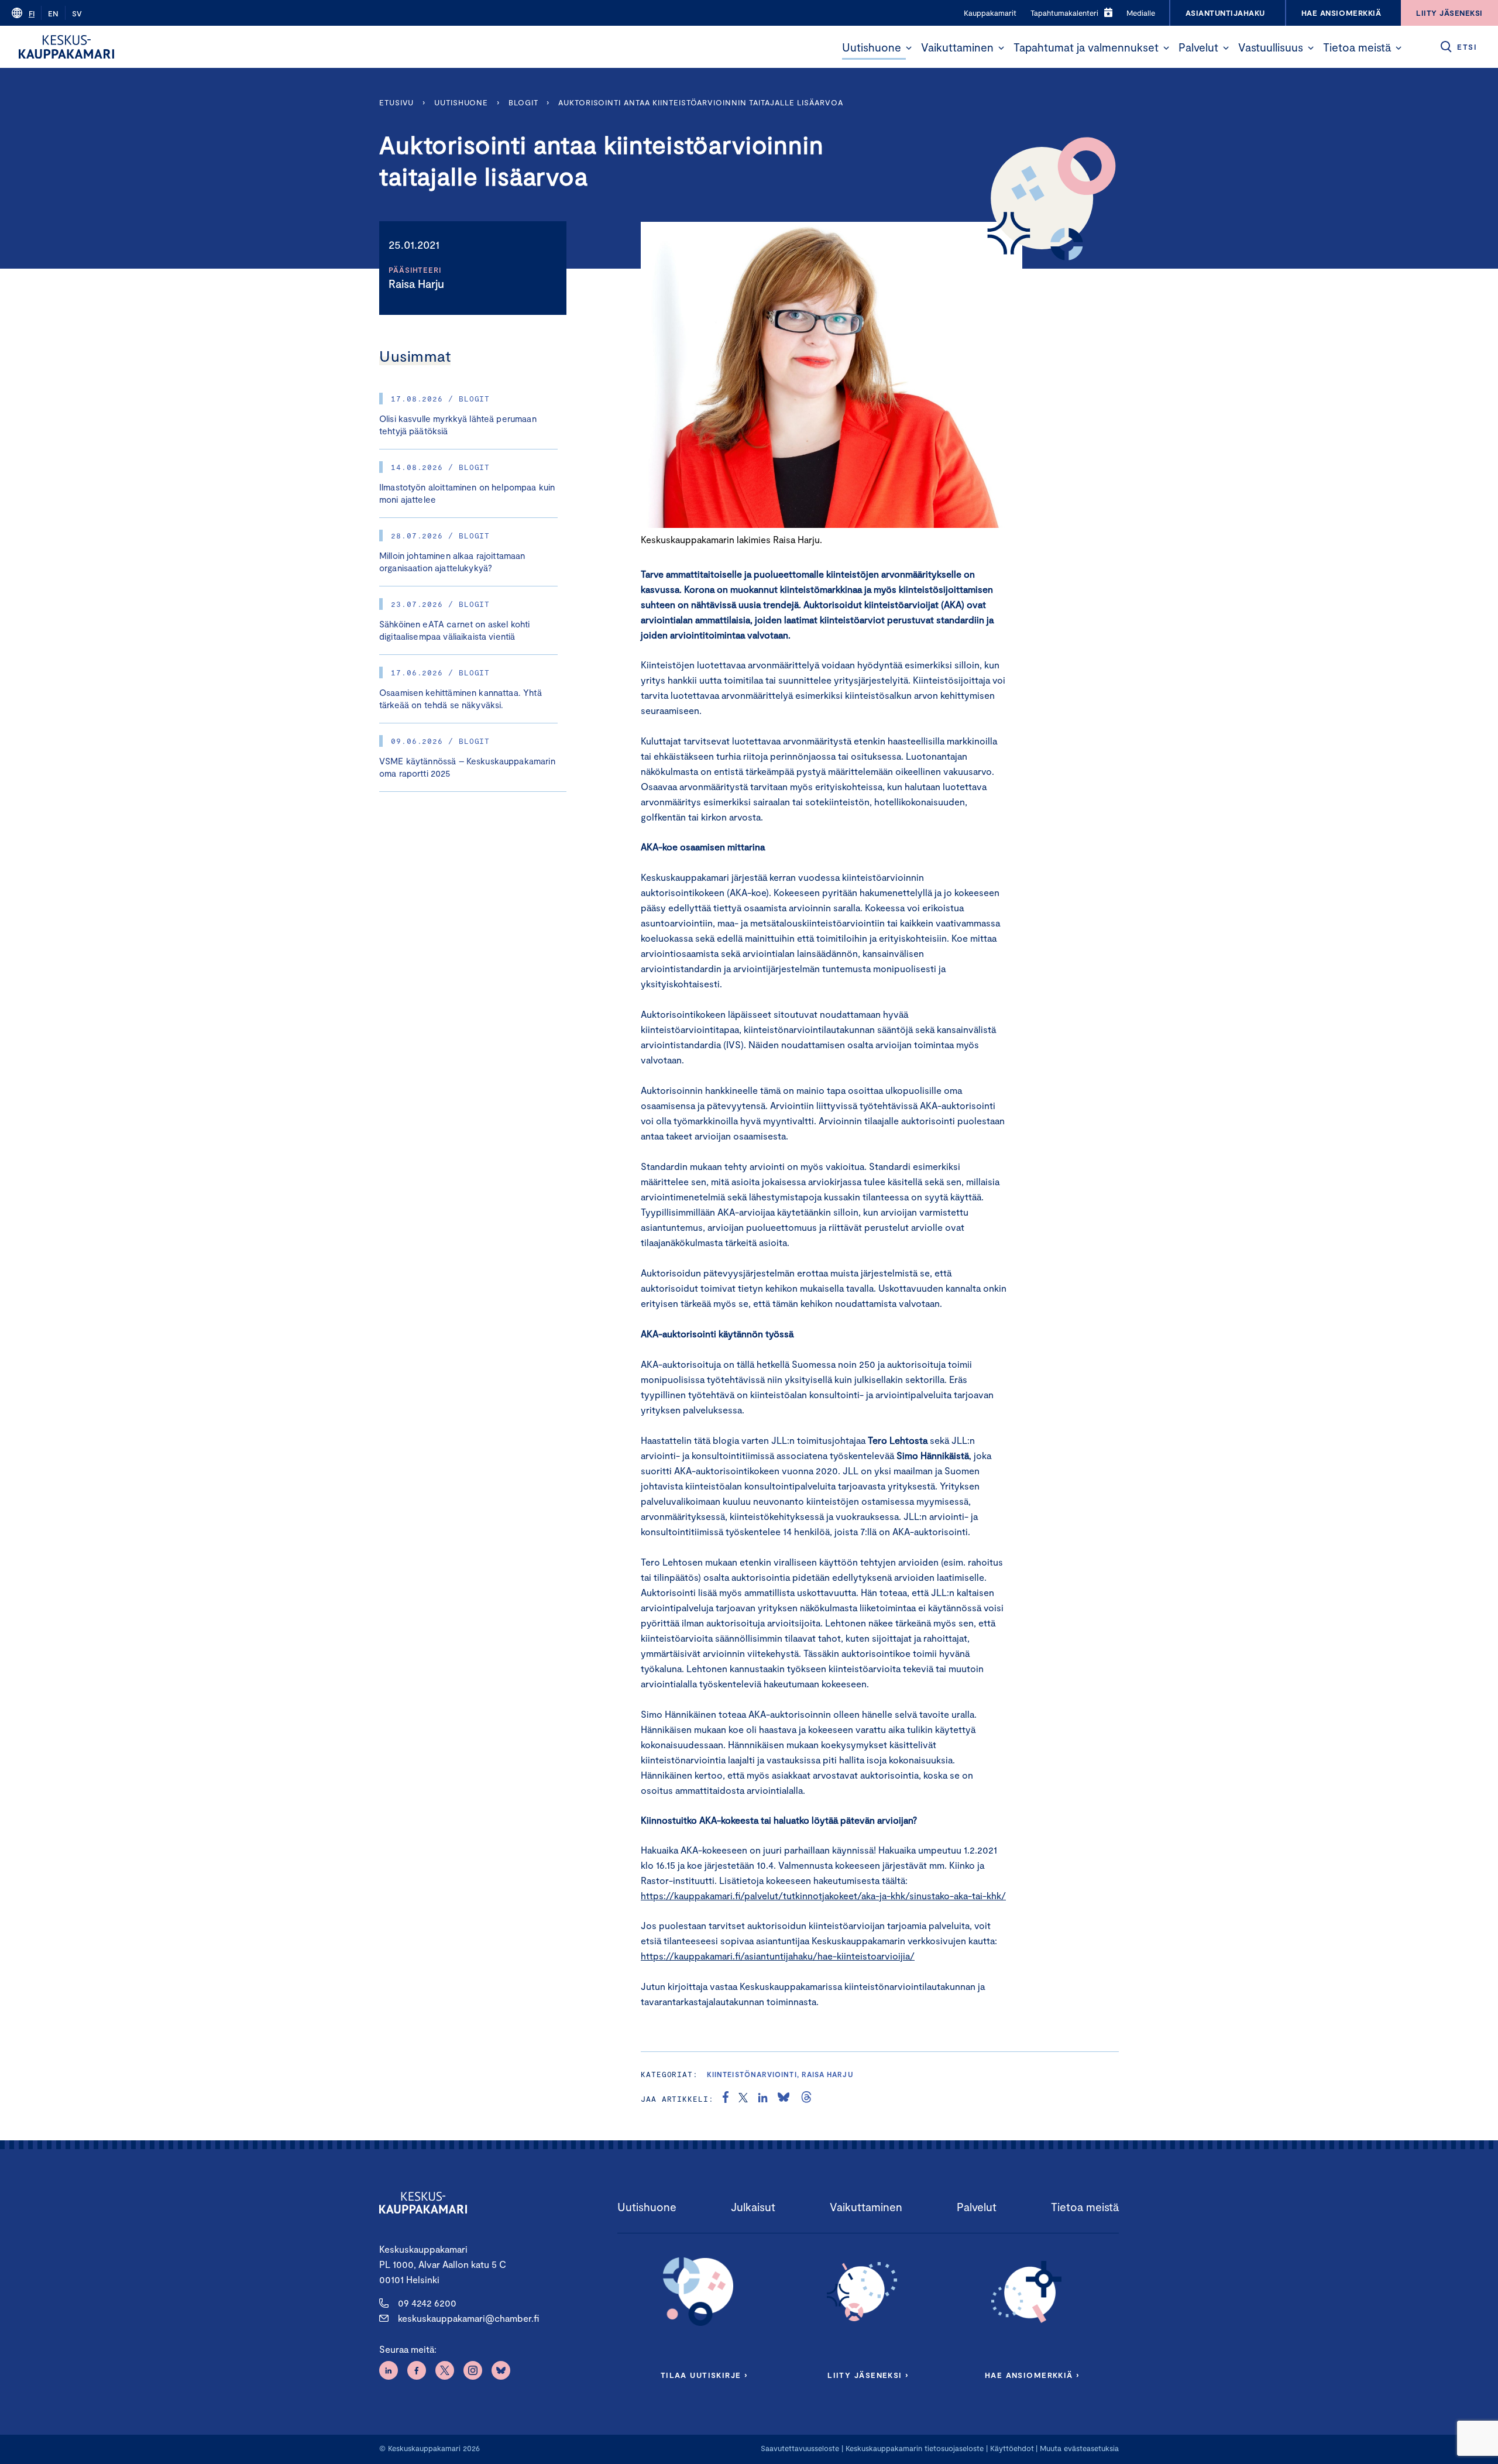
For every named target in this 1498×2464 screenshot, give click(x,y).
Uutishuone (872, 47)
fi (32, 13)
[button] (909, 48)
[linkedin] (763, 2099)
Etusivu (396, 102)
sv (77, 13)
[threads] (806, 2099)
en (53, 13)
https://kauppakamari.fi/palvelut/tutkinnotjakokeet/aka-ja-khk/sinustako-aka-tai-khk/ (823, 1895)
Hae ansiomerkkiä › (1032, 2375)
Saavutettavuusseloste (800, 2448)
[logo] (66, 47)
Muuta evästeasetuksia (1079, 2448)
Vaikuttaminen (957, 47)
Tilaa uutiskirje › (704, 2375)
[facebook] (726, 2099)
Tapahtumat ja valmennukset (1086, 47)
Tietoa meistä (1357, 47)
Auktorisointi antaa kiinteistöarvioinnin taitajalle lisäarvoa (701, 102)
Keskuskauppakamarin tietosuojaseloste (913, 2448)
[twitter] (743, 2099)
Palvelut (1198, 47)
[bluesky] (784, 2099)
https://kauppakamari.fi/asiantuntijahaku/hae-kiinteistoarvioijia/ (778, 1956)
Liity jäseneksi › (868, 2375)
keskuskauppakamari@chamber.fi (468, 2318)
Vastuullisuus (1271, 47)
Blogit (523, 102)
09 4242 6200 (427, 2303)
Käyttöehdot (1012, 2448)
